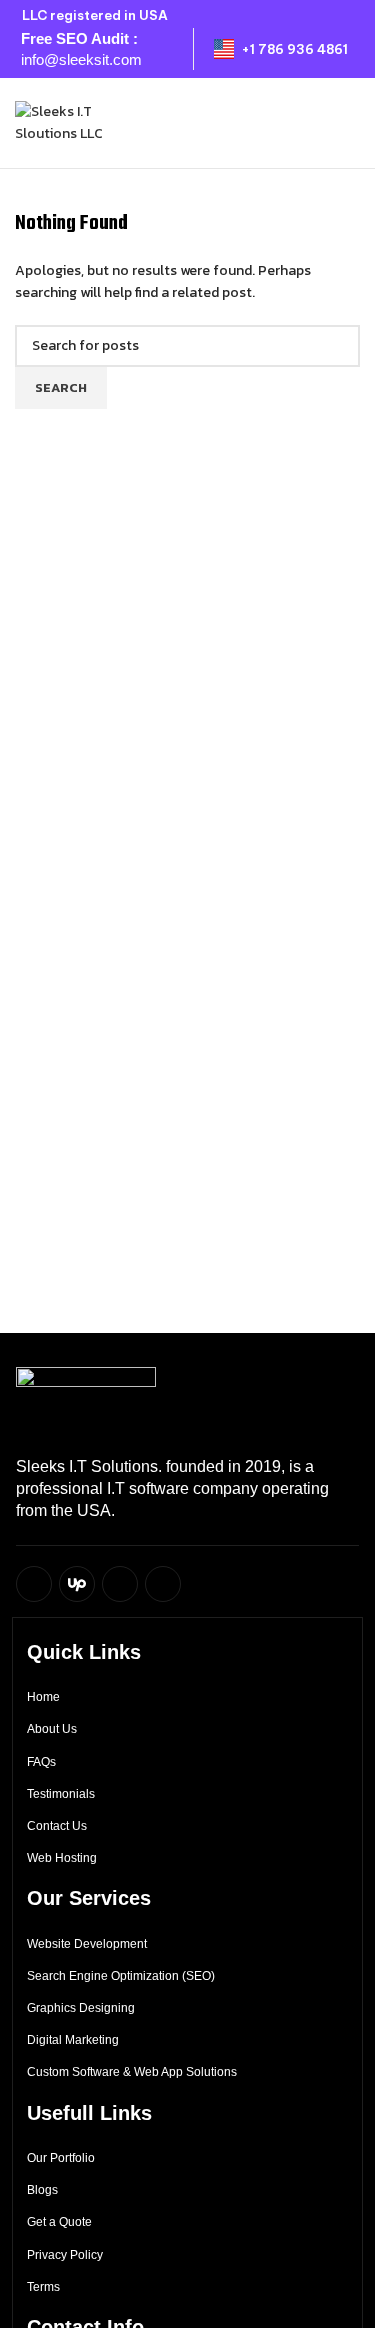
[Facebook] (34, 1584)
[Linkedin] (163, 1584)
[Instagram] (120, 1584)
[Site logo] (85, 121)
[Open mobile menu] (352, 123)
